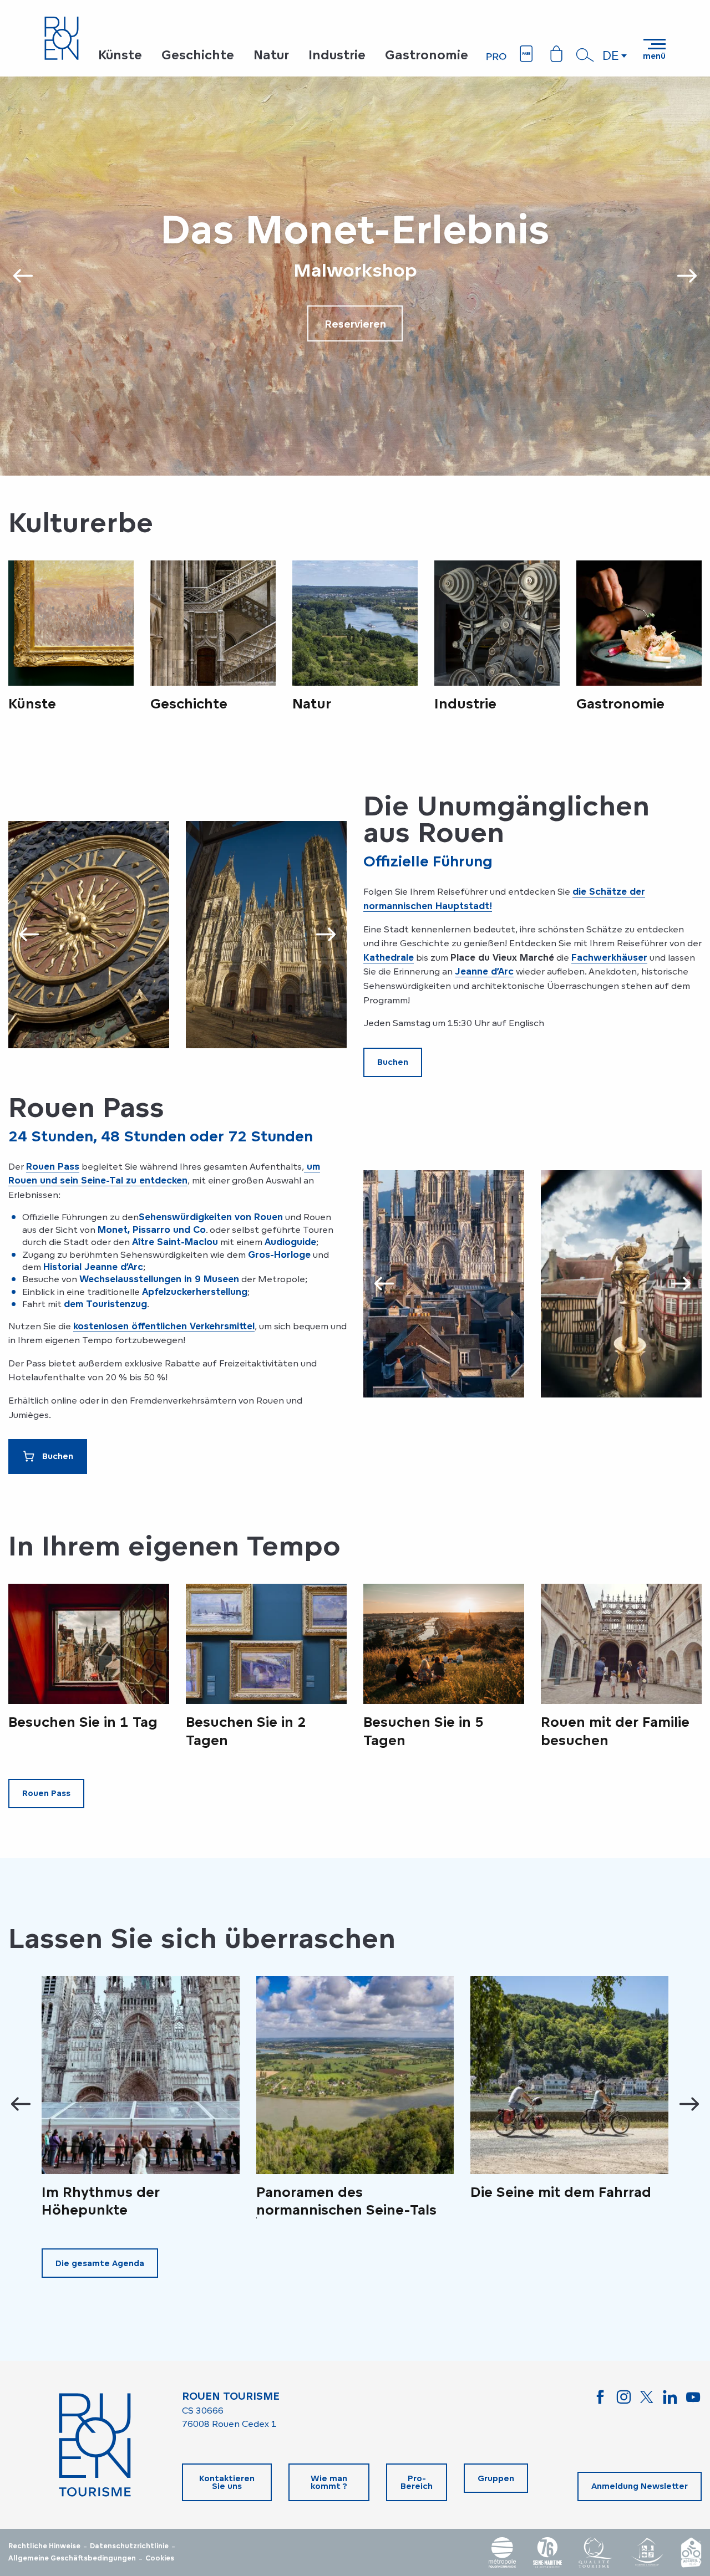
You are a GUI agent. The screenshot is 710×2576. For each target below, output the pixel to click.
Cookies (160, 2558)
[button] (585, 55)
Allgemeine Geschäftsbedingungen (72, 2558)
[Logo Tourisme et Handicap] (647, 2552)
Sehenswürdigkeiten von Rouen (211, 1217)
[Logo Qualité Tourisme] (596, 2552)
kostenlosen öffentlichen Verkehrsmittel (164, 1326)
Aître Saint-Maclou (175, 1242)
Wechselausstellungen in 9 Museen (159, 1279)
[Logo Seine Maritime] (547, 2552)
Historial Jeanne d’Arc (93, 1267)
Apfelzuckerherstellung (195, 1292)
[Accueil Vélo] (691, 2552)
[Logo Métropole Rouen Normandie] (503, 2552)
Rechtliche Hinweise (44, 2546)
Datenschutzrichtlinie (129, 2546)
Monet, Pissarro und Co (152, 1230)
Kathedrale (389, 957)
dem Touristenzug (105, 1304)
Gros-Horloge (279, 1254)
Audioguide (290, 1242)
